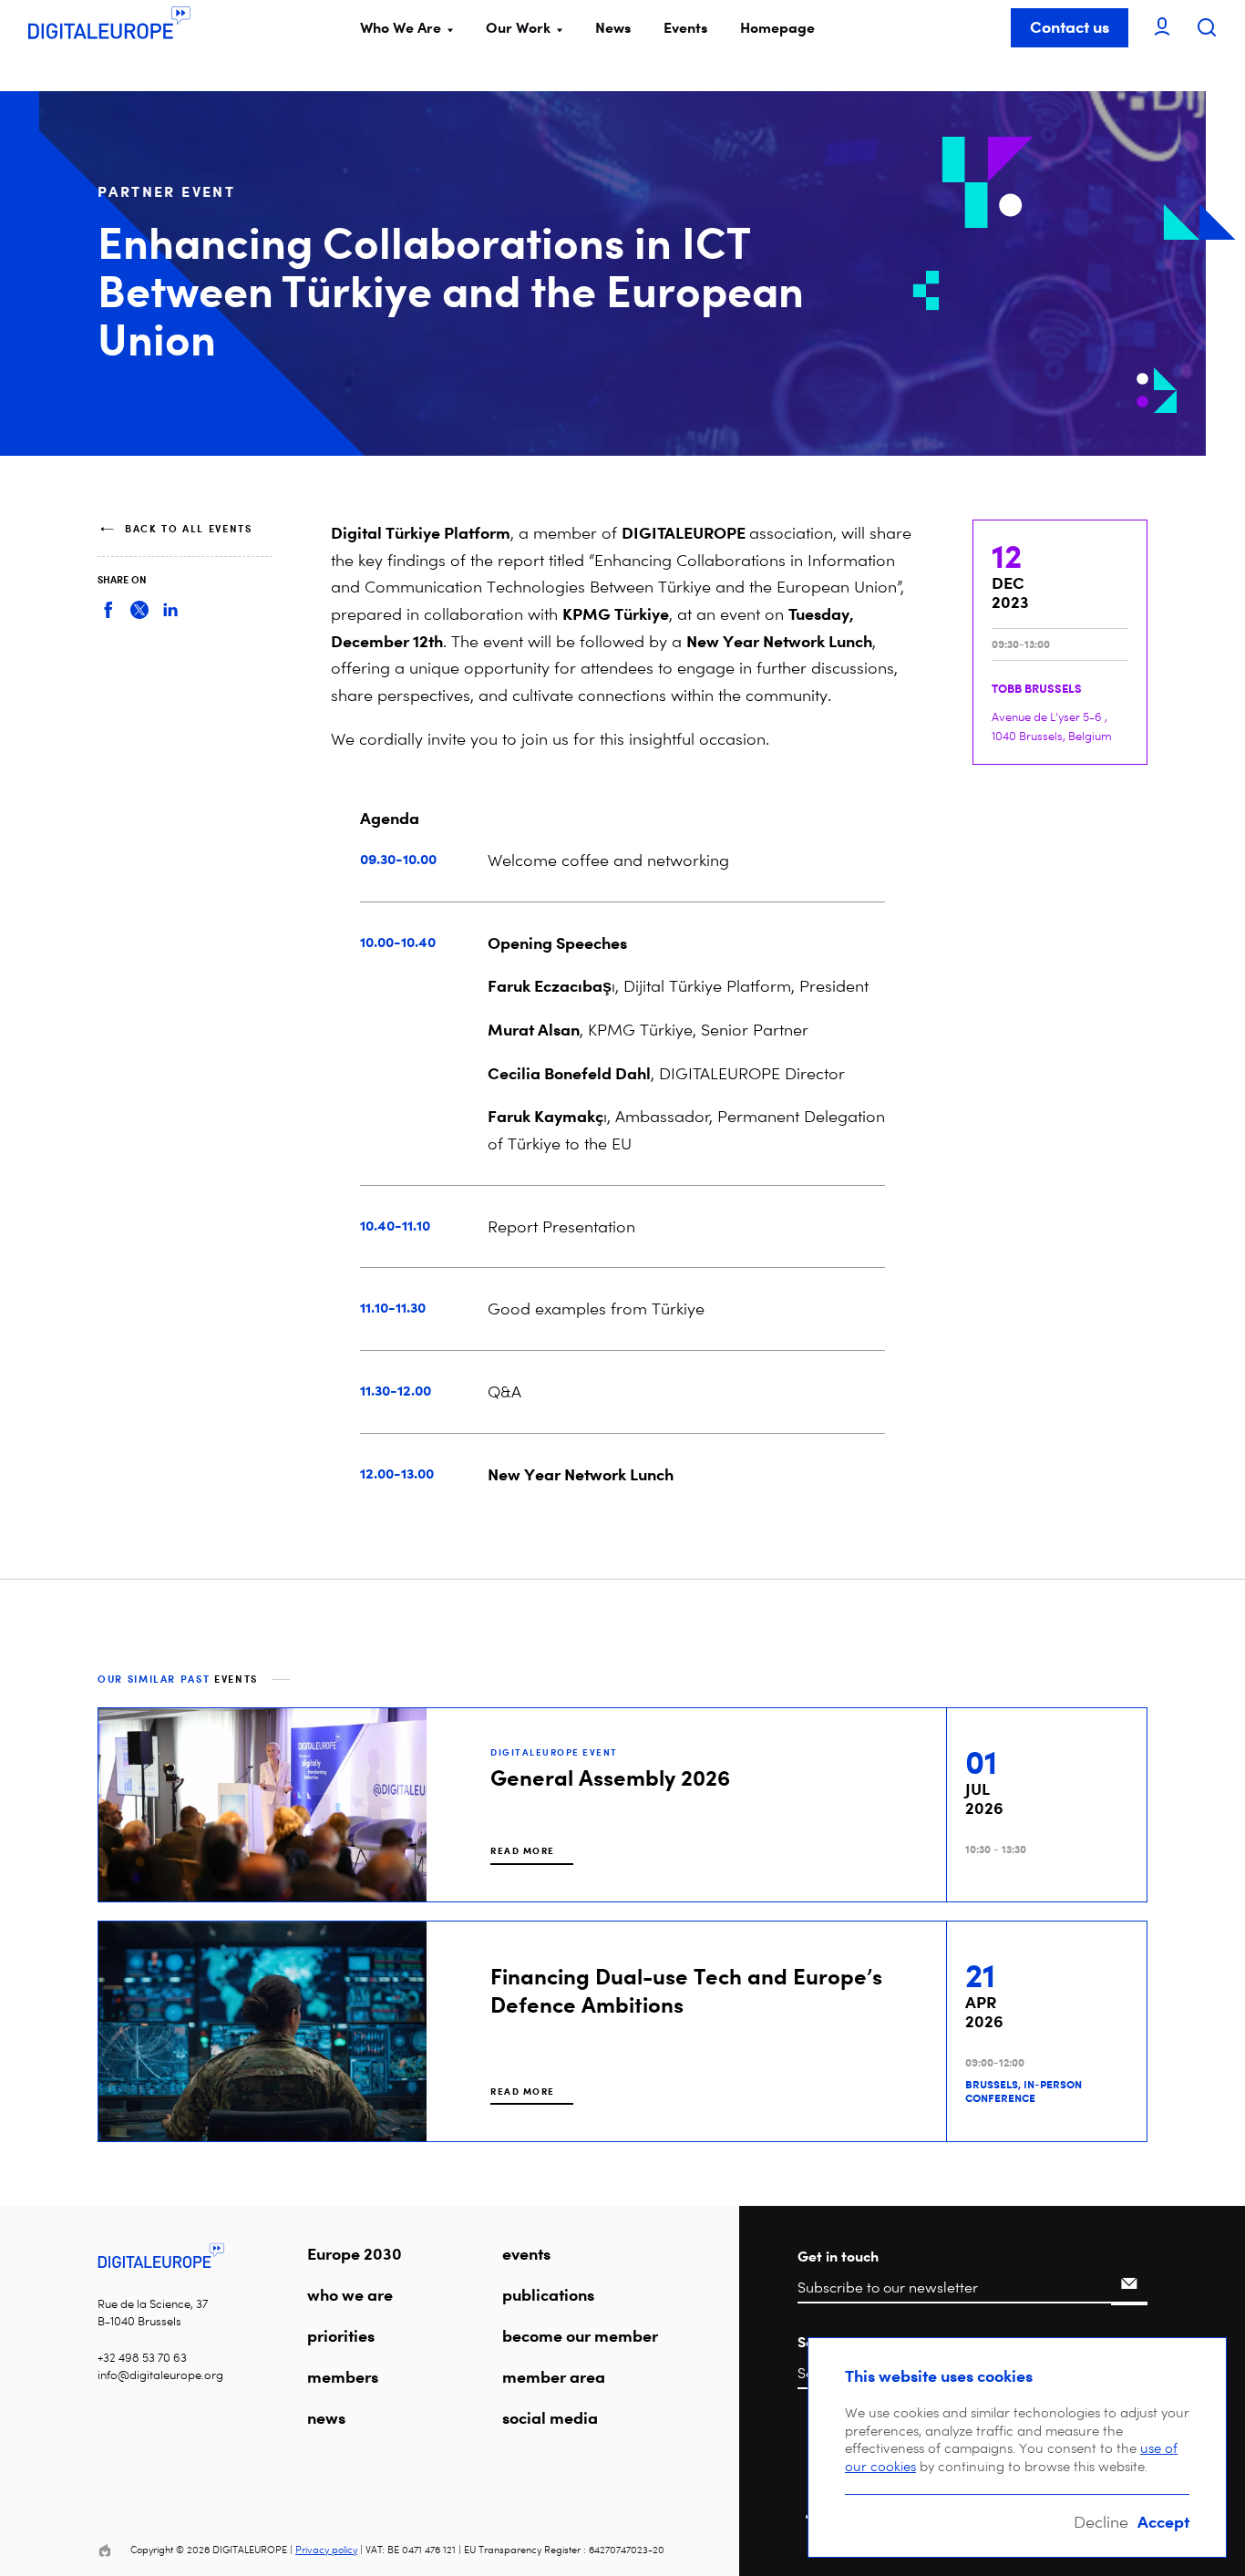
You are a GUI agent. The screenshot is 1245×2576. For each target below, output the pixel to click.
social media (550, 2417)
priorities (341, 2335)
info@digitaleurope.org (160, 2375)
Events (685, 27)
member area (554, 2376)
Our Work (518, 27)
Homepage (777, 27)
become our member (580, 2335)
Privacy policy (326, 2550)
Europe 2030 (355, 2253)
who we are (350, 2294)
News (613, 27)
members (343, 2376)
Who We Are (401, 27)
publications (548, 2294)
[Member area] (1162, 28)
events (526, 2253)
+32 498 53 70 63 (142, 2358)
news (326, 2417)
